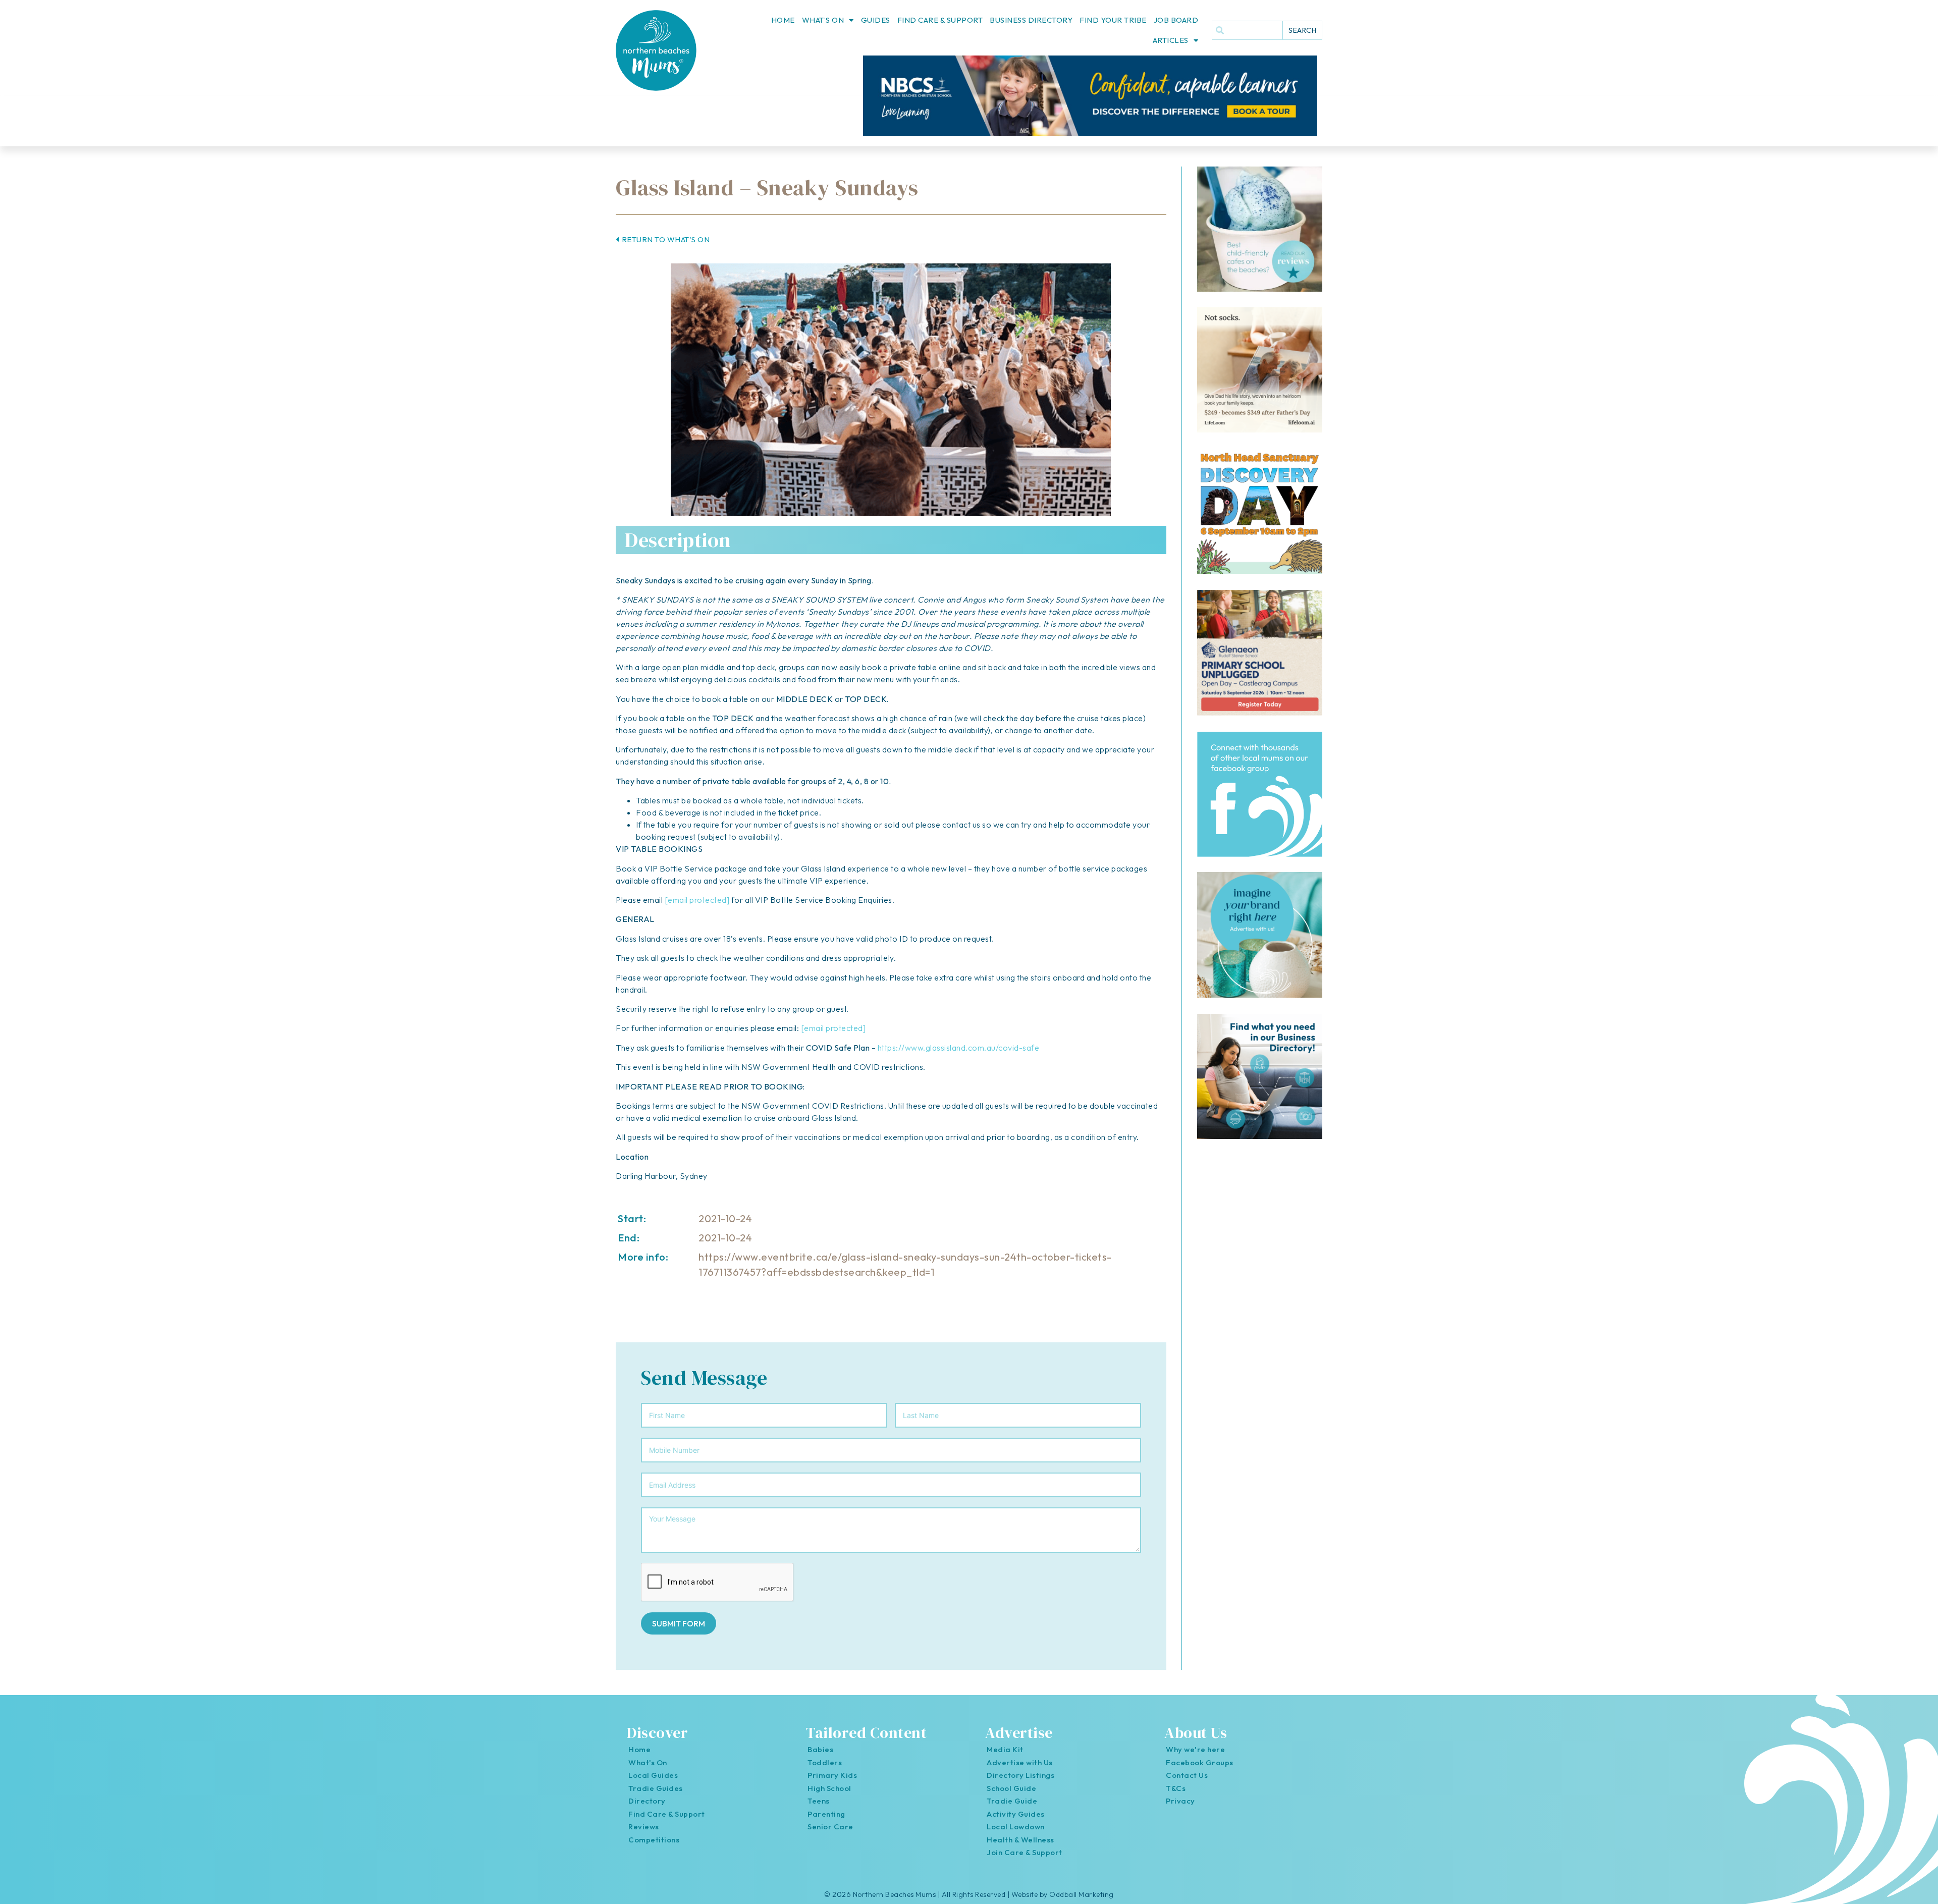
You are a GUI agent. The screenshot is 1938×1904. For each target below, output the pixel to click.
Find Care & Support (940, 20)
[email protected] (697, 900)
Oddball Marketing (1082, 1894)
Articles (1171, 40)
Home (783, 20)
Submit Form (679, 1623)
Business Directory (1031, 20)
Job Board (1176, 20)
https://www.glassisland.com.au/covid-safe (959, 1048)
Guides (876, 20)
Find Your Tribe (1113, 20)
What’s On (823, 20)
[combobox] (1247, 30)
